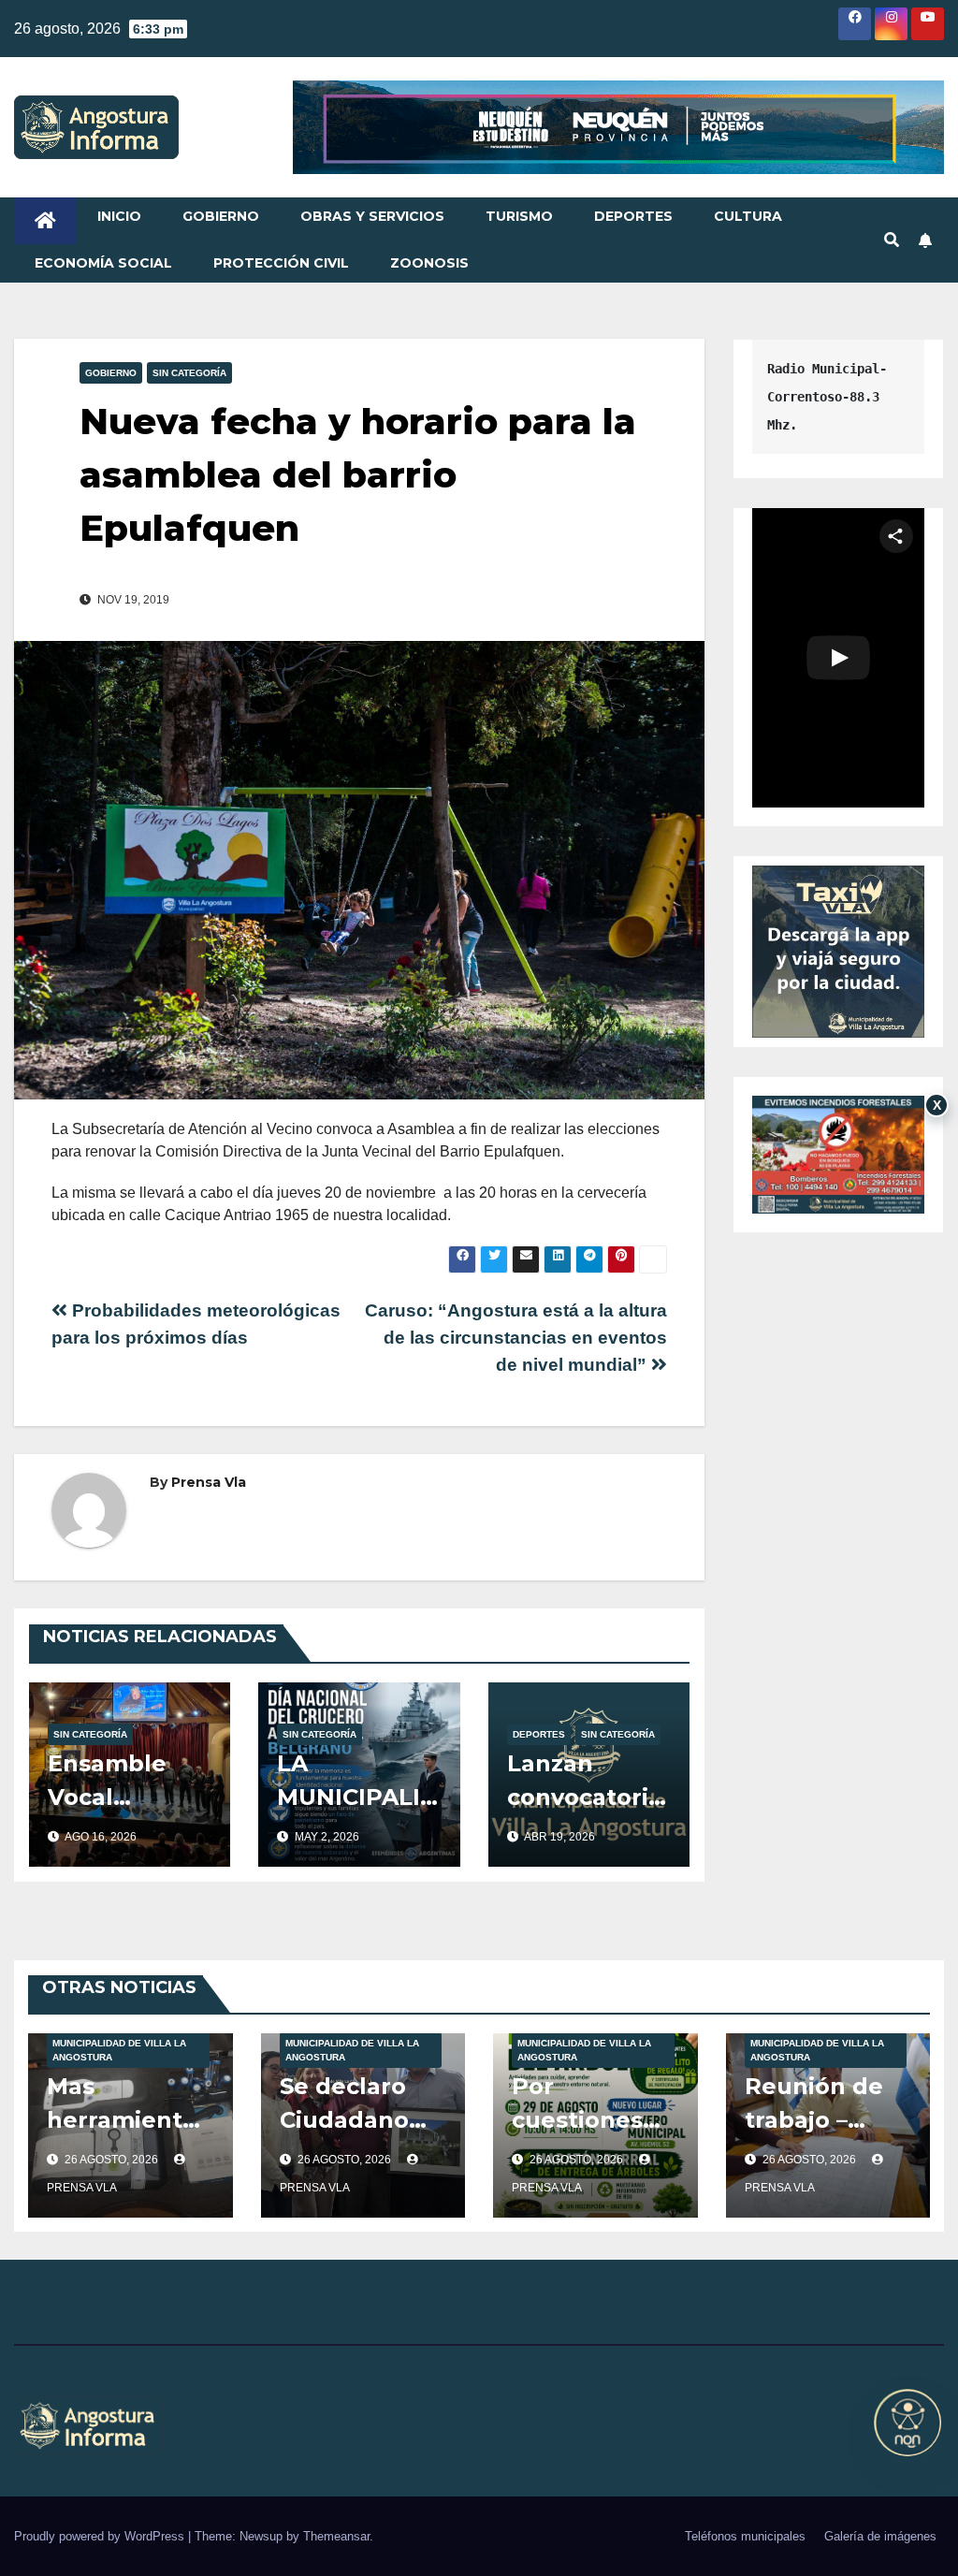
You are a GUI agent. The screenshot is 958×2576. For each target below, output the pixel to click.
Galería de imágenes (880, 2536)
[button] (892, 240)
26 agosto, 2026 (113, 2160)
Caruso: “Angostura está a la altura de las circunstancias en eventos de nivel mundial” (516, 1338)
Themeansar (336, 2536)
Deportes (633, 216)
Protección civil (281, 263)
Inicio (119, 216)
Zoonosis (429, 263)
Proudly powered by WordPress (101, 2536)
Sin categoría (189, 373)
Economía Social (103, 263)
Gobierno (221, 216)
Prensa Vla (209, 1482)
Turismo (519, 216)
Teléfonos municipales (745, 2536)
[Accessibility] (907, 2423)
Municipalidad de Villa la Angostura (119, 2050)
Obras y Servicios (372, 216)
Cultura (748, 216)
